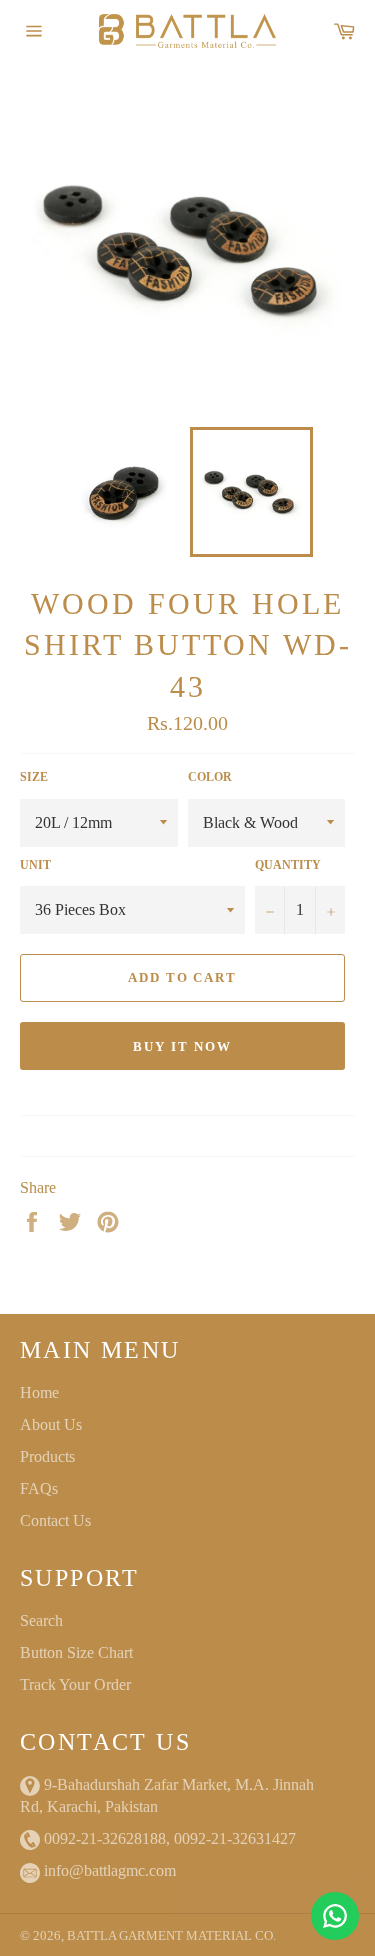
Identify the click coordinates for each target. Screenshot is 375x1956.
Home (39, 1392)
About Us (51, 1424)
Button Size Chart (76, 1652)
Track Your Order (75, 1684)
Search (41, 1620)
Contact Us (55, 1520)
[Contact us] (335, 1916)
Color (210, 777)
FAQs (39, 1488)
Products (47, 1456)
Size (34, 777)
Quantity (288, 865)
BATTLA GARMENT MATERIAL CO (170, 1936)
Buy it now (182, 1046)
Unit (35, 865)
